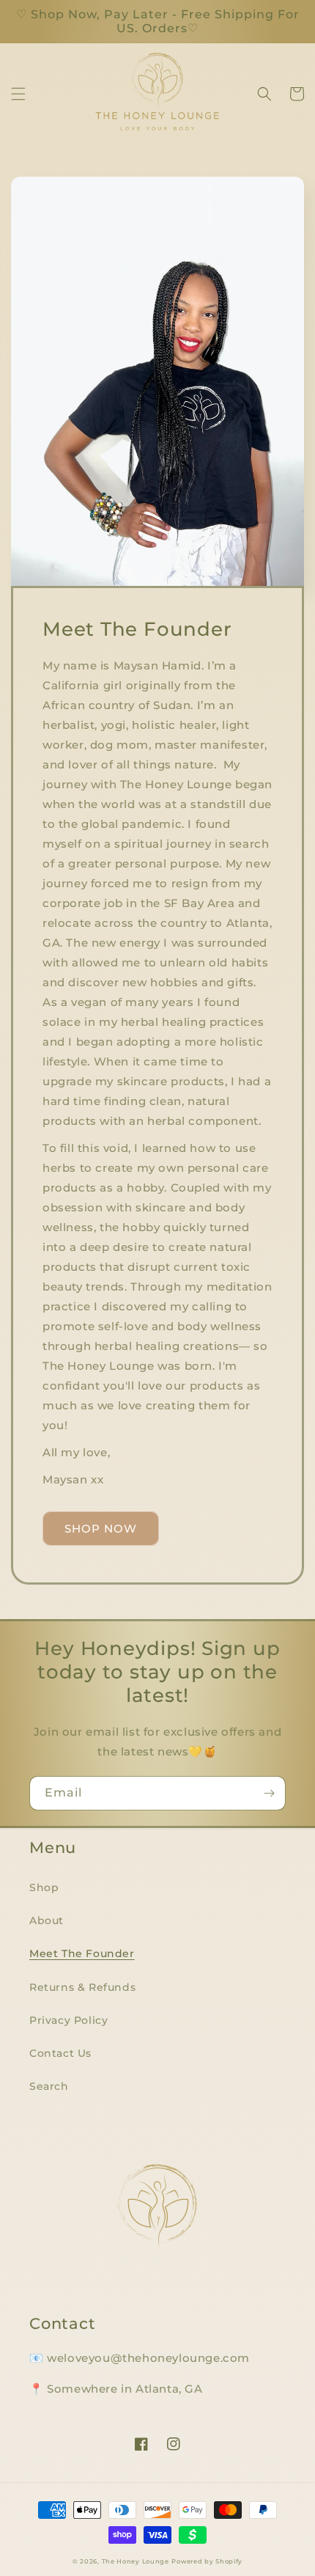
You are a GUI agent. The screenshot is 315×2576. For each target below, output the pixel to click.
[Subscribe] (269, 1793)
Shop (44, 1887)
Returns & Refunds (82, 1987)
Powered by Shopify (207, 2561)
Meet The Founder (82, 1953)
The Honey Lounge (136, 2561)
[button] (18, 94)
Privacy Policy (68, 2020)
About (47, 1920)
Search (49, 2086)
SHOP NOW (101, 1529)
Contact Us (60, 2053)
